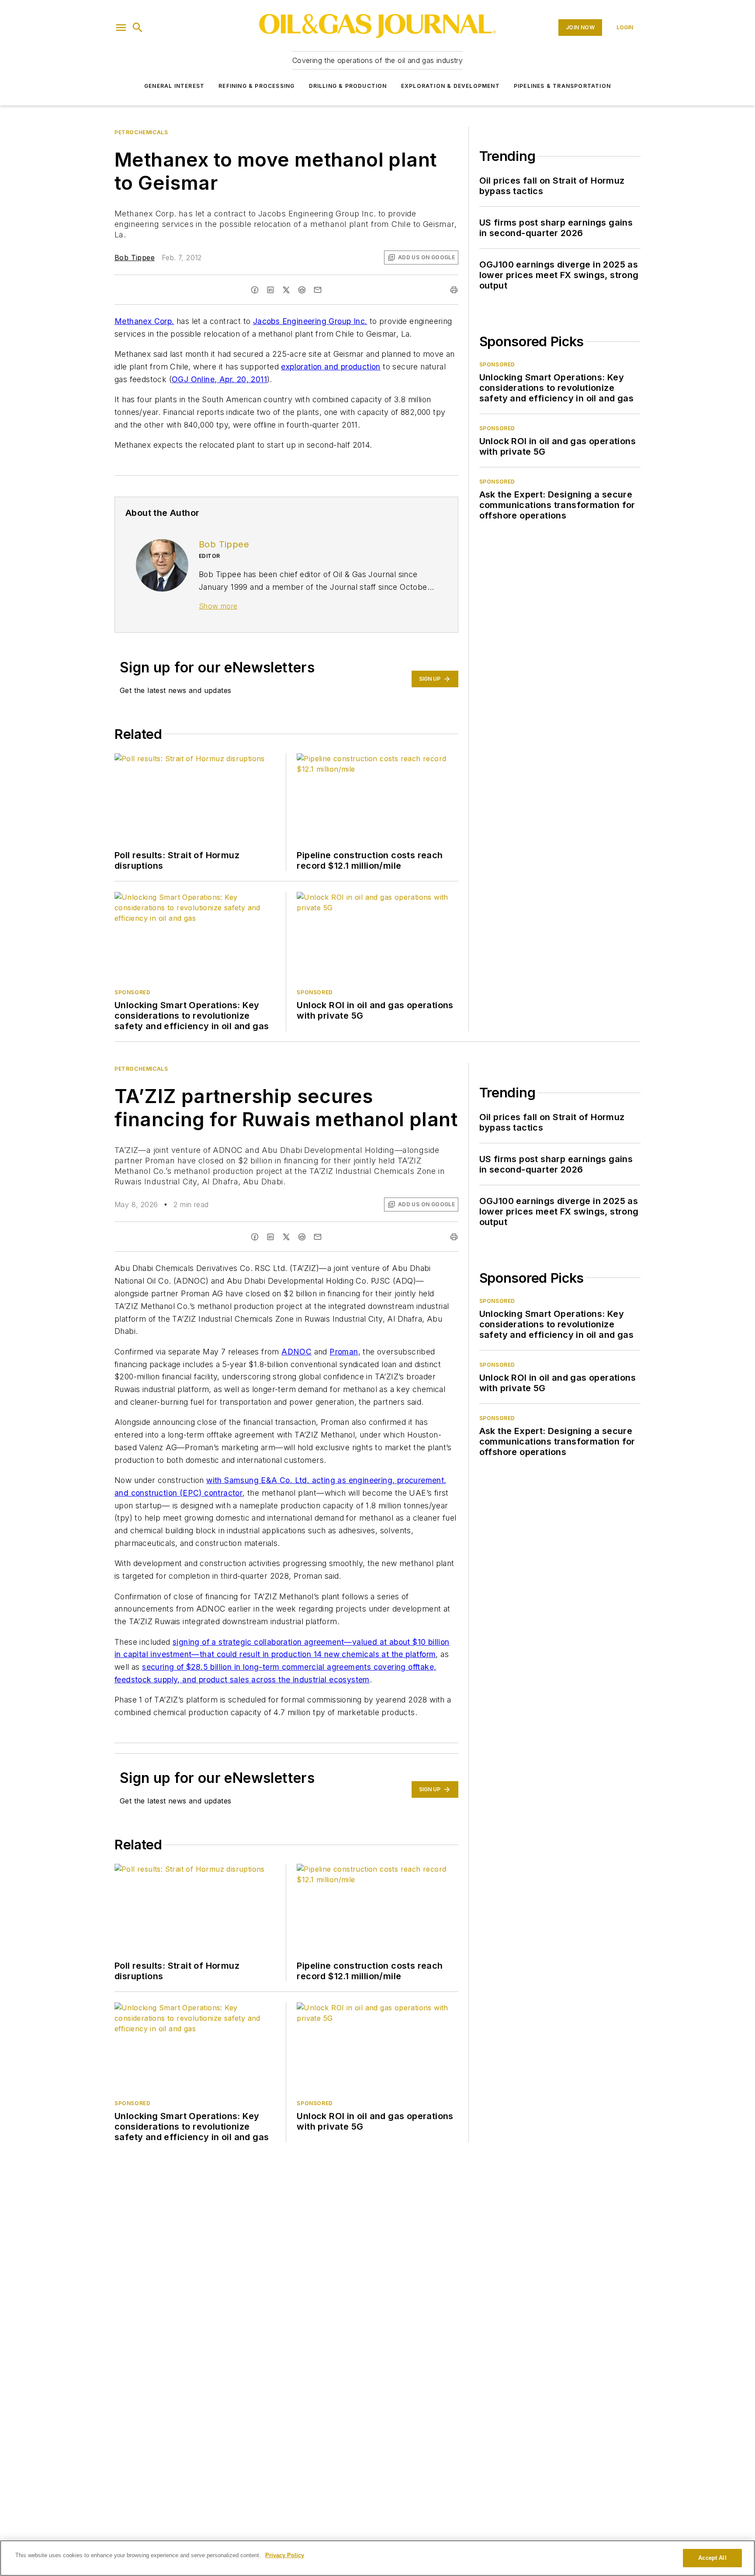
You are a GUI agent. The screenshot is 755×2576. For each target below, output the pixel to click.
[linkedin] (270, 290)
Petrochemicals (141, 132)
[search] (138, 28)
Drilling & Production (348, 86)
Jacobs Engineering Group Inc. (310, 321)
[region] (377, 2558)
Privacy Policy (285, 2555)
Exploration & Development (450, 86)
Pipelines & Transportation (562, 86)
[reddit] (302, 290)
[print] (454, 290)
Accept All (712, 2558)
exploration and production (331, 367)
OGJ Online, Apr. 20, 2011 (219, 379)
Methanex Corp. (144, 321)
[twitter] (286, 290)
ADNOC (296, 1352)
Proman (344, 1352)
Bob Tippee (135, 258)
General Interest (174, 86)
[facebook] (255, 290)
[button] (121, 28)
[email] (318, 290)
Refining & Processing (256, 86)
